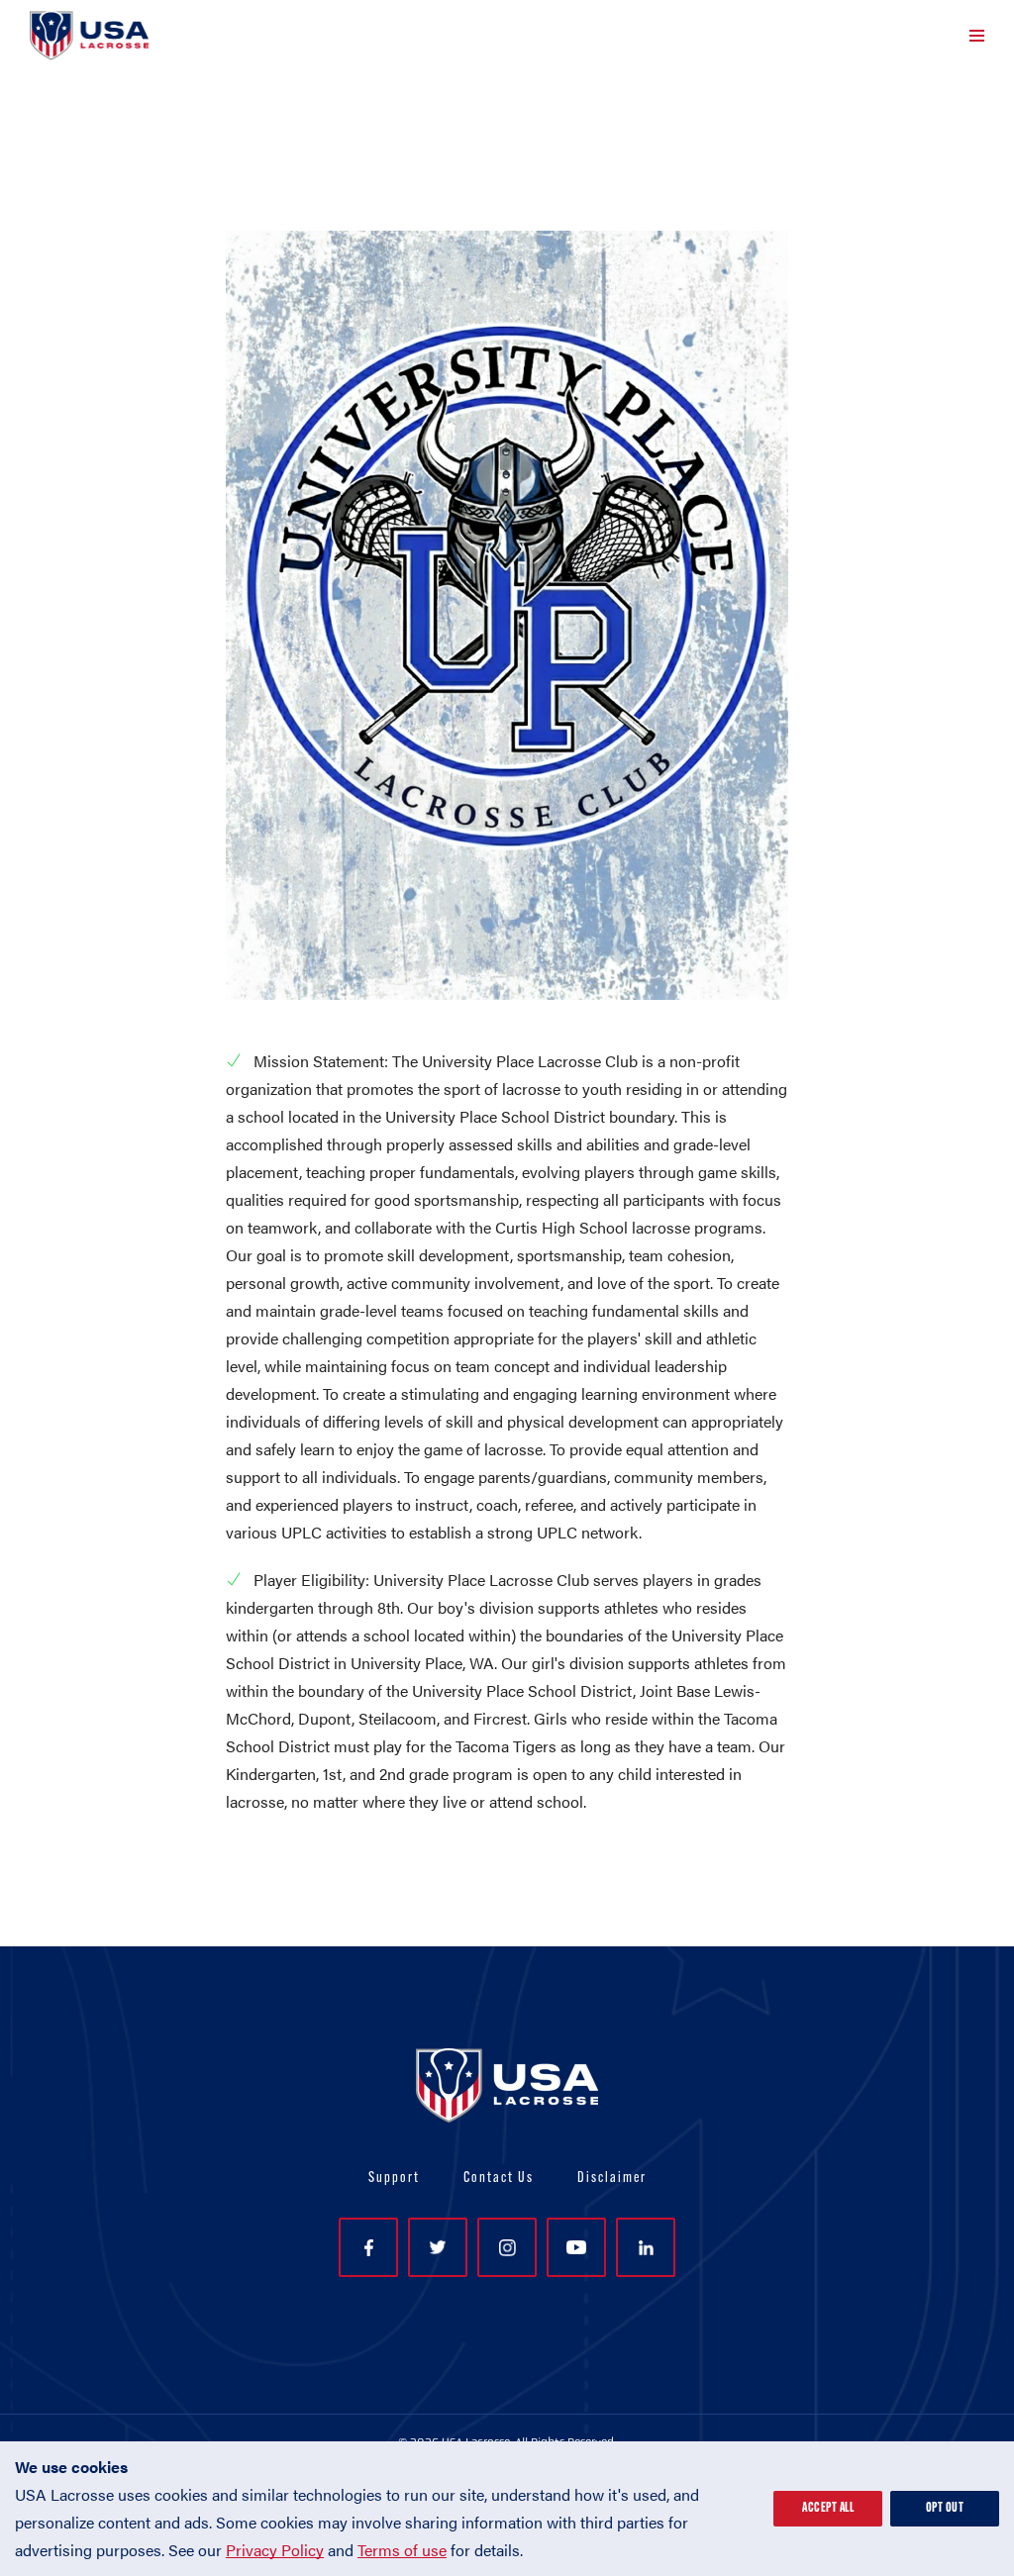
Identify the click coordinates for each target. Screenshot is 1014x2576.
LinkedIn (646, 2247)
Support (394, 2179)
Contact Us (499, 2179)
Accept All (828, 2508)
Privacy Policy (275, 2550)
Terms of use (402, 2550)
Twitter (438, 2247)
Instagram (507, 2247)
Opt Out (945, 2508)
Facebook (368, 2247)
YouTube (576, 2247)
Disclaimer (612, 2179)
